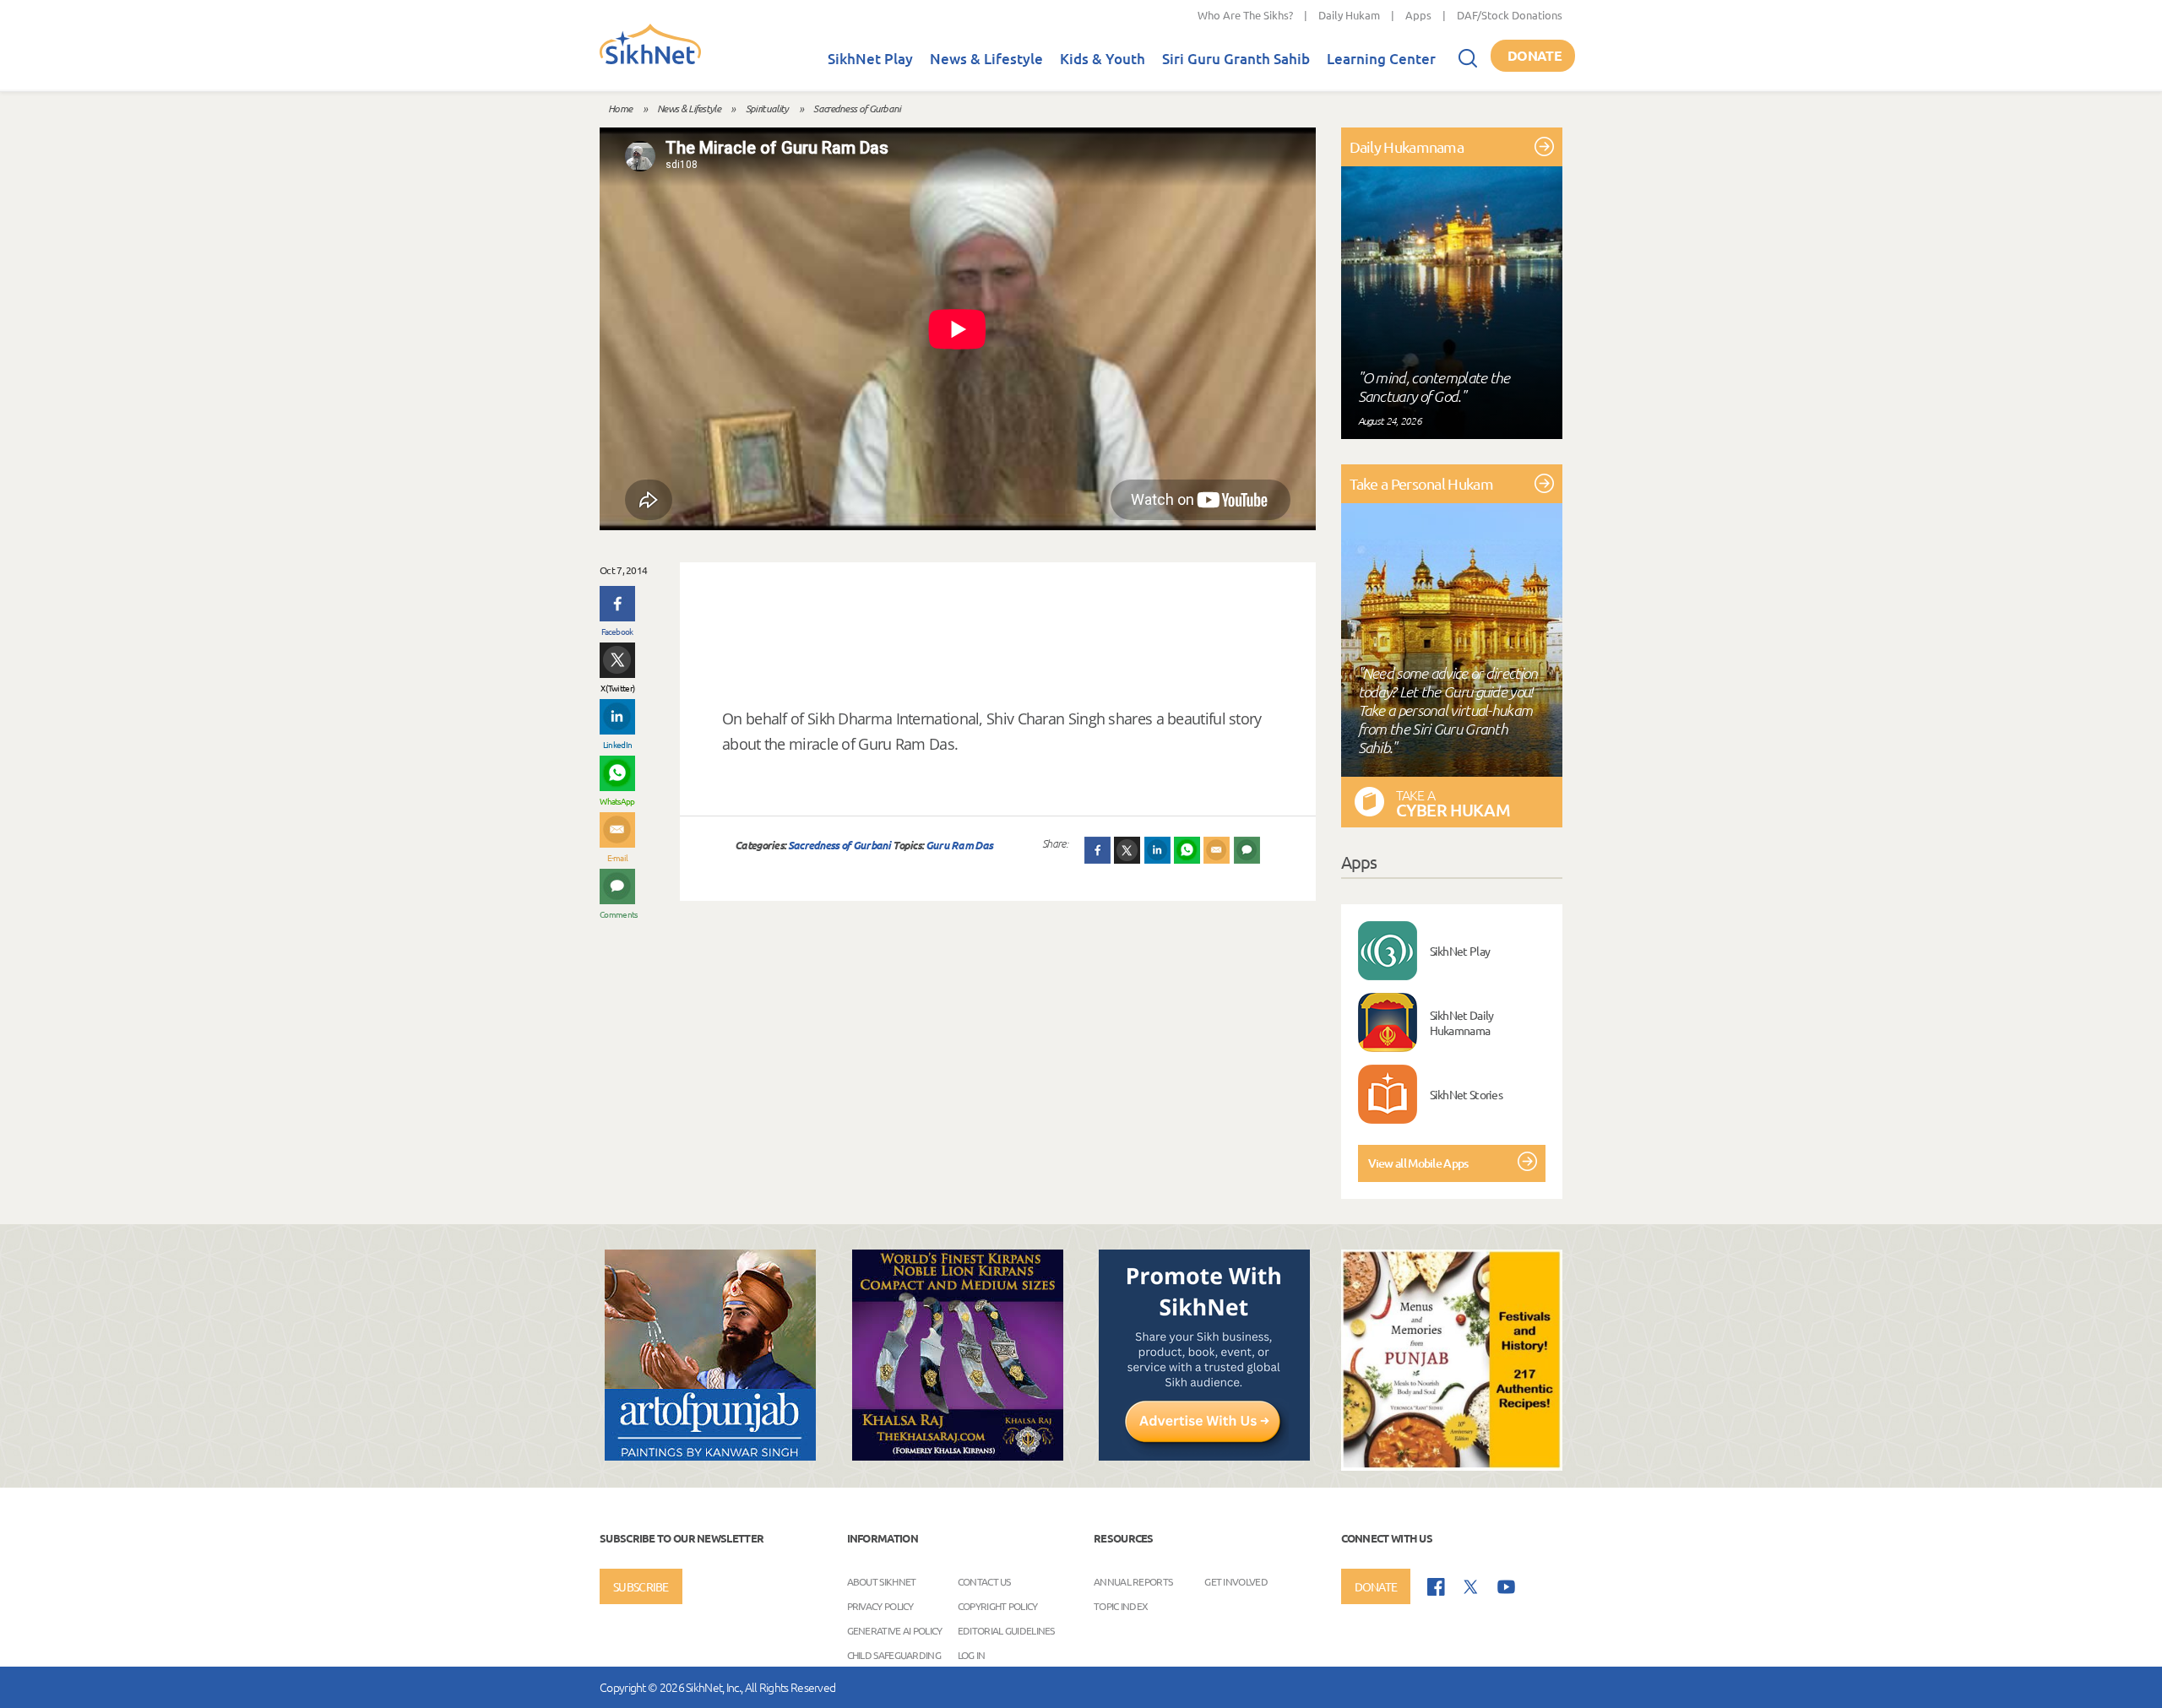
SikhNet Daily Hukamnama (1462, 1022)
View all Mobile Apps (1418, 1163)
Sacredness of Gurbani (857, 108)
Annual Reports (1133, 1581)
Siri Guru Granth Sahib (1236, 59)
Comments (617, 914)
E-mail (618, 857)
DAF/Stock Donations (1510, 15)
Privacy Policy (880, 1606)
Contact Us (984, 1581)
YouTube (1506, 1587)
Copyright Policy (998, 1606)
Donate (1535, 55)
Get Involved (1236, 1581)
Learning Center (1381, 59)
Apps (1418, 15)
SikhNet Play (870, 59)
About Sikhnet (882, 1581)
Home (620, 108)
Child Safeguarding (894, 1655)
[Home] (650, 61)
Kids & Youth (1103, 59)
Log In (972, 1655)
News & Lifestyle (986, 59)
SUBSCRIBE (641, 1586)
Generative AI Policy (895, 1630)
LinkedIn (617, 744)
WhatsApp (617, 801)
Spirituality (767, 108)
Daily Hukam (1349, 15)
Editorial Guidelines (1006, 1630)
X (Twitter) (617, 688)
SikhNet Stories (1467, 1094)
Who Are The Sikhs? (1245, 15)
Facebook (617, 631)
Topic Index (1121, 1606)
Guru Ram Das (959, 845)
